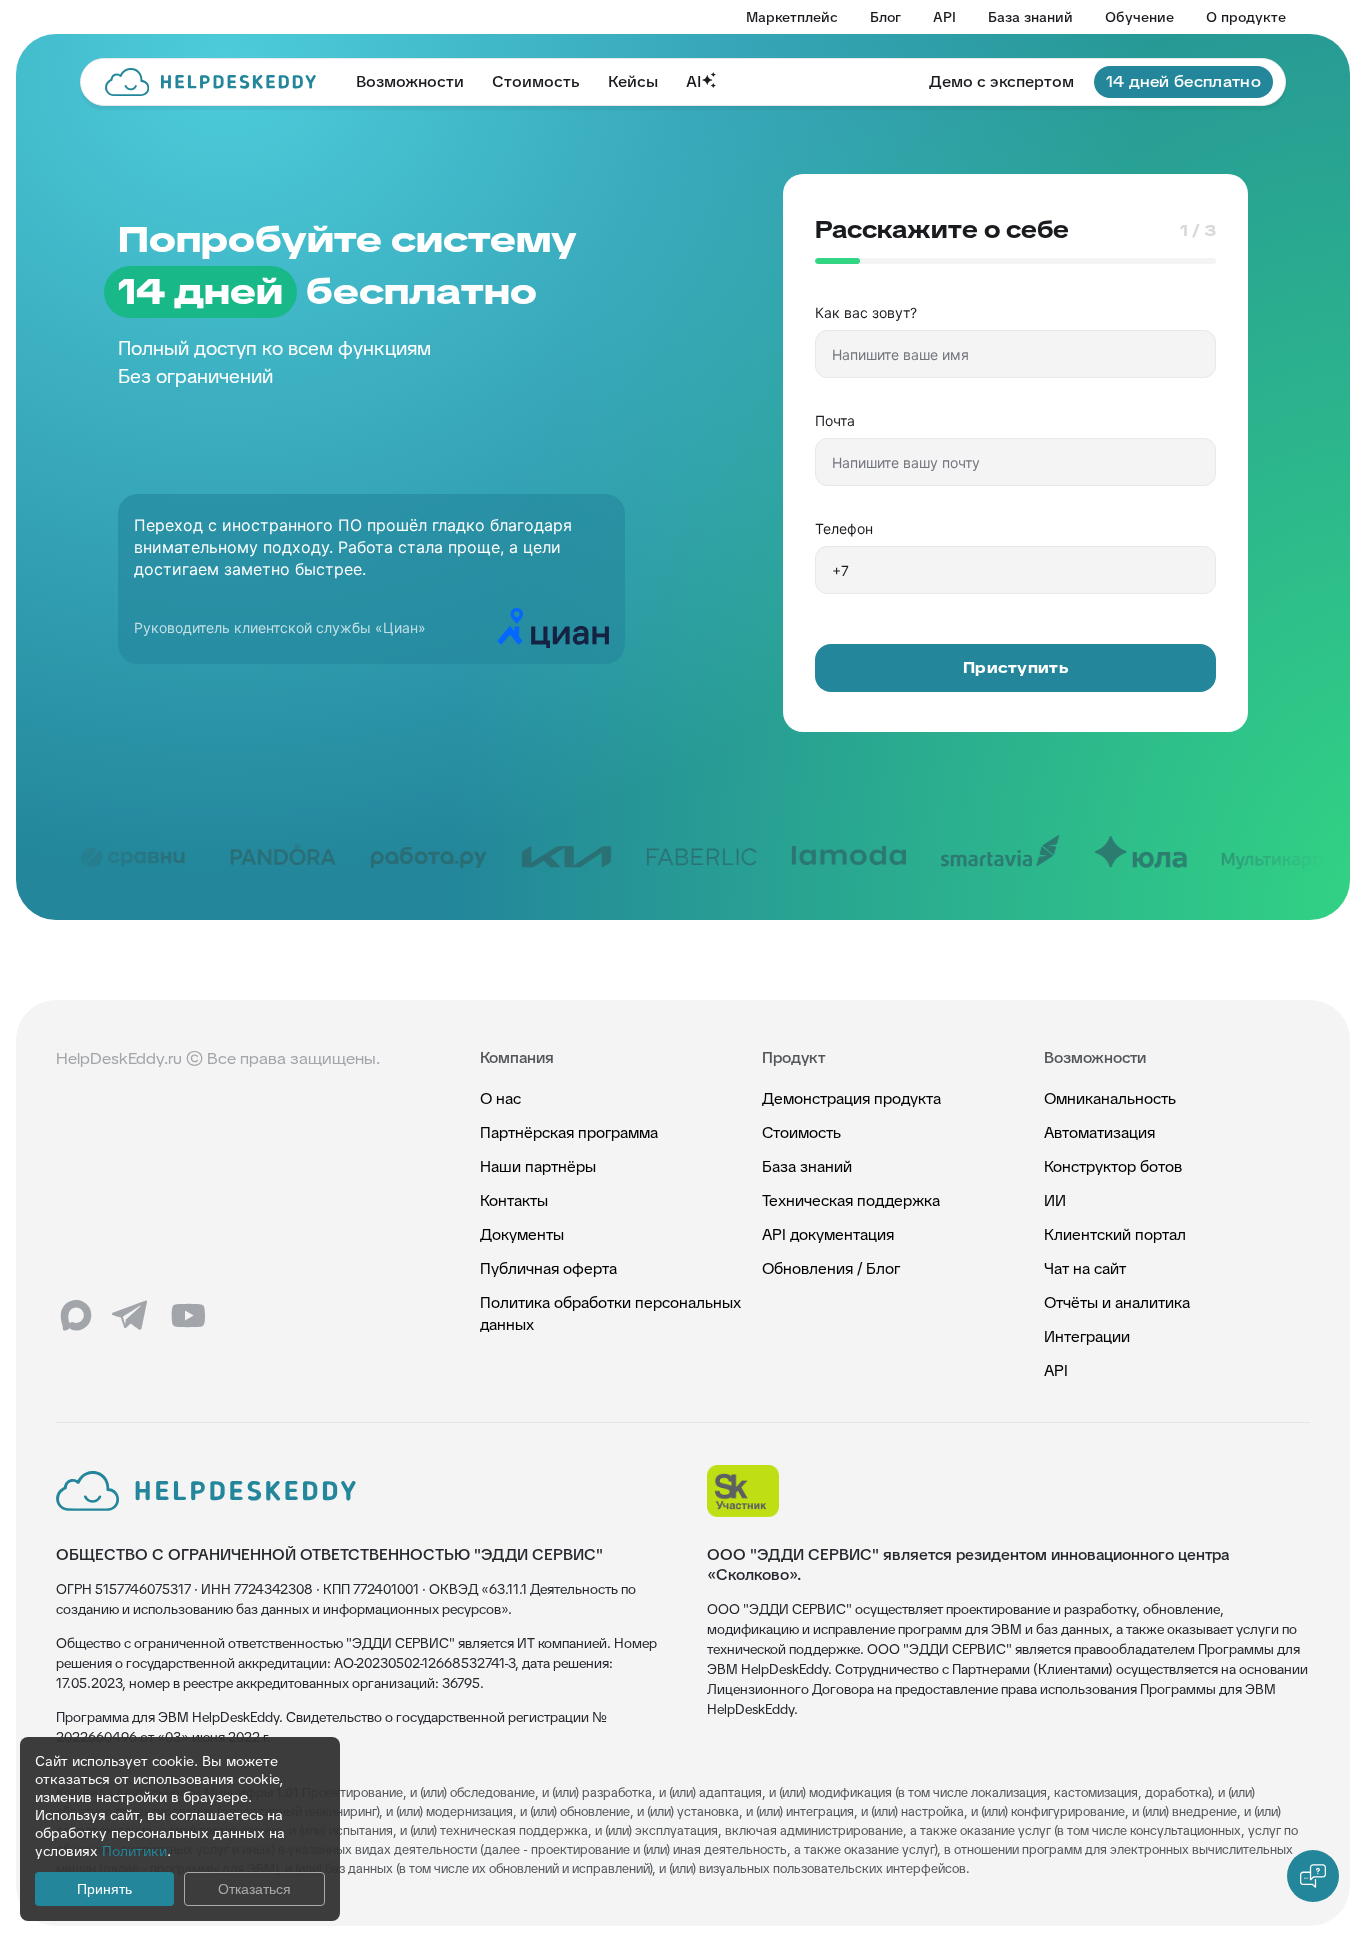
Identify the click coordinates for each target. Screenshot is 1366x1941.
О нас (500, 1098)
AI (693, 81)
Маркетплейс (792, 17)
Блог (885, 17)
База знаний (1030, 17)
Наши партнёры (538, 1166)
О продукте (1246, 17)
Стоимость (536, 81)
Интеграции (1087, 1336)
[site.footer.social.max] (76, 1316)
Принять (104, 1889)
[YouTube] (188, 1316)
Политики (134, 1851)
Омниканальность (1110, 1098)
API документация (828, 1234)
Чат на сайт (1085, 1268)
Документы (522, 1234)
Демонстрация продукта (851, 1098)
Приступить (1015, 667)
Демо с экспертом (1001, 81)
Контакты (514, 1200)
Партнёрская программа (569, 1132)
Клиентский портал (1115, 1234)
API (944, 17)
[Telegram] (132, 1316)
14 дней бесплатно (1183, 81)
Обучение (1139, 17)
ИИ (1055, 1200)
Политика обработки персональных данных (610, 1313)
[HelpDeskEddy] (210, 82)
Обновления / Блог (831, 1268)
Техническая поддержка (851, 1200)
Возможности (410, 81)
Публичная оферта (548, 1268)
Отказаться (254, 1889)
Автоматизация (1099, 1132)
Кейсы (633, 81)
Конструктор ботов (1113, 1166)
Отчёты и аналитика (1117, 1302)
